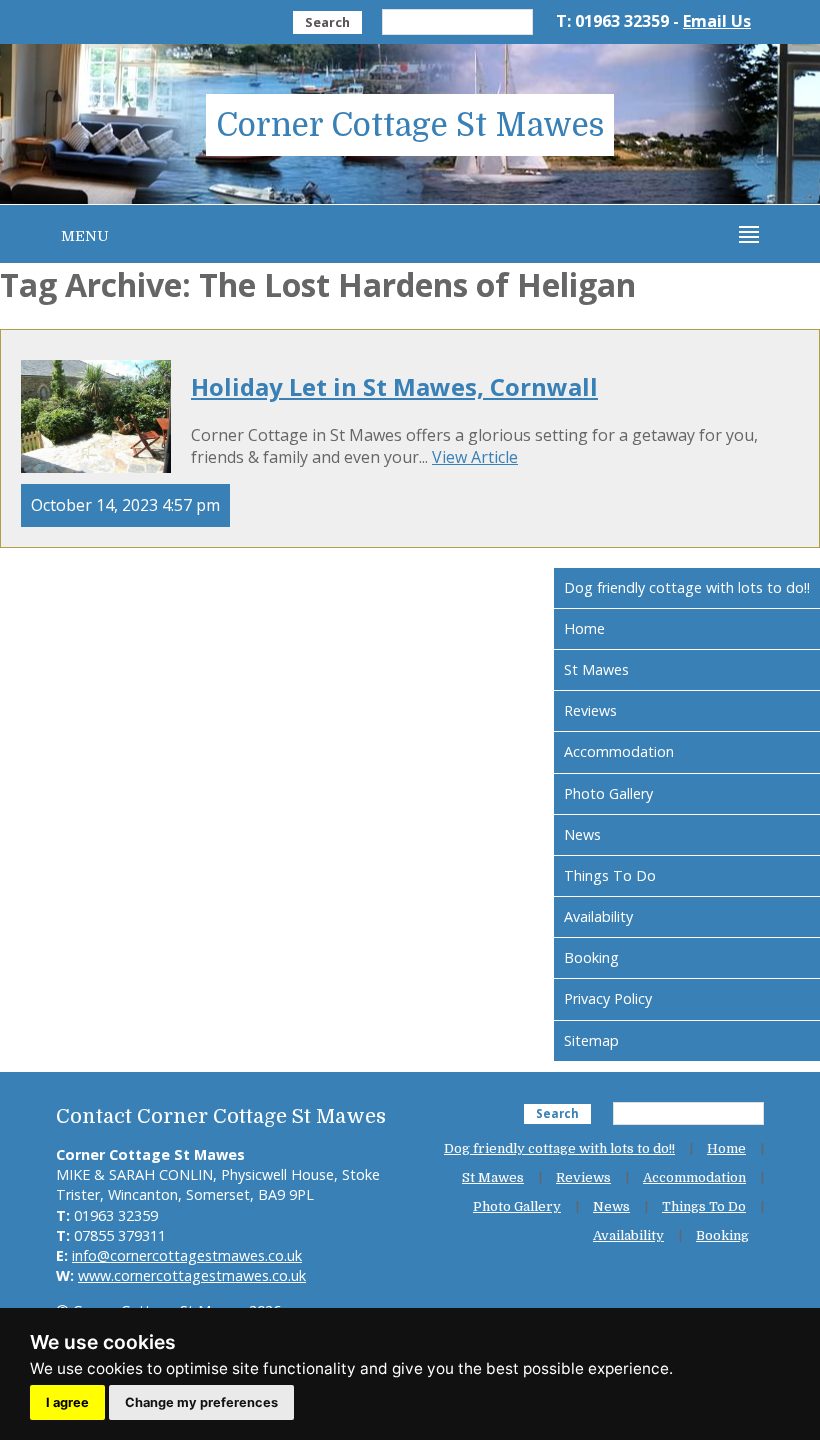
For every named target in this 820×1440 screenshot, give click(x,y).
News (582, 834)
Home (584, 628)
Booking (591, 957)
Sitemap (591, 1040)
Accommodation (619, 751)
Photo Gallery (608, 793)
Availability (598, 916)
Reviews (590, 710)
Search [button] (327, 22)
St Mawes (596, 669)
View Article (475, 457)
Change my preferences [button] (201, 1402)
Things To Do (610, 875)
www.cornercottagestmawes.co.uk (192, 1275)
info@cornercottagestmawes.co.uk (187, 1255)
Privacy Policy (608, 998)
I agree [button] (67, 1402)
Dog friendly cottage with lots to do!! (687, 587)
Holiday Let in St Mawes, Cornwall (394, 386)
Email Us (717, 21)
